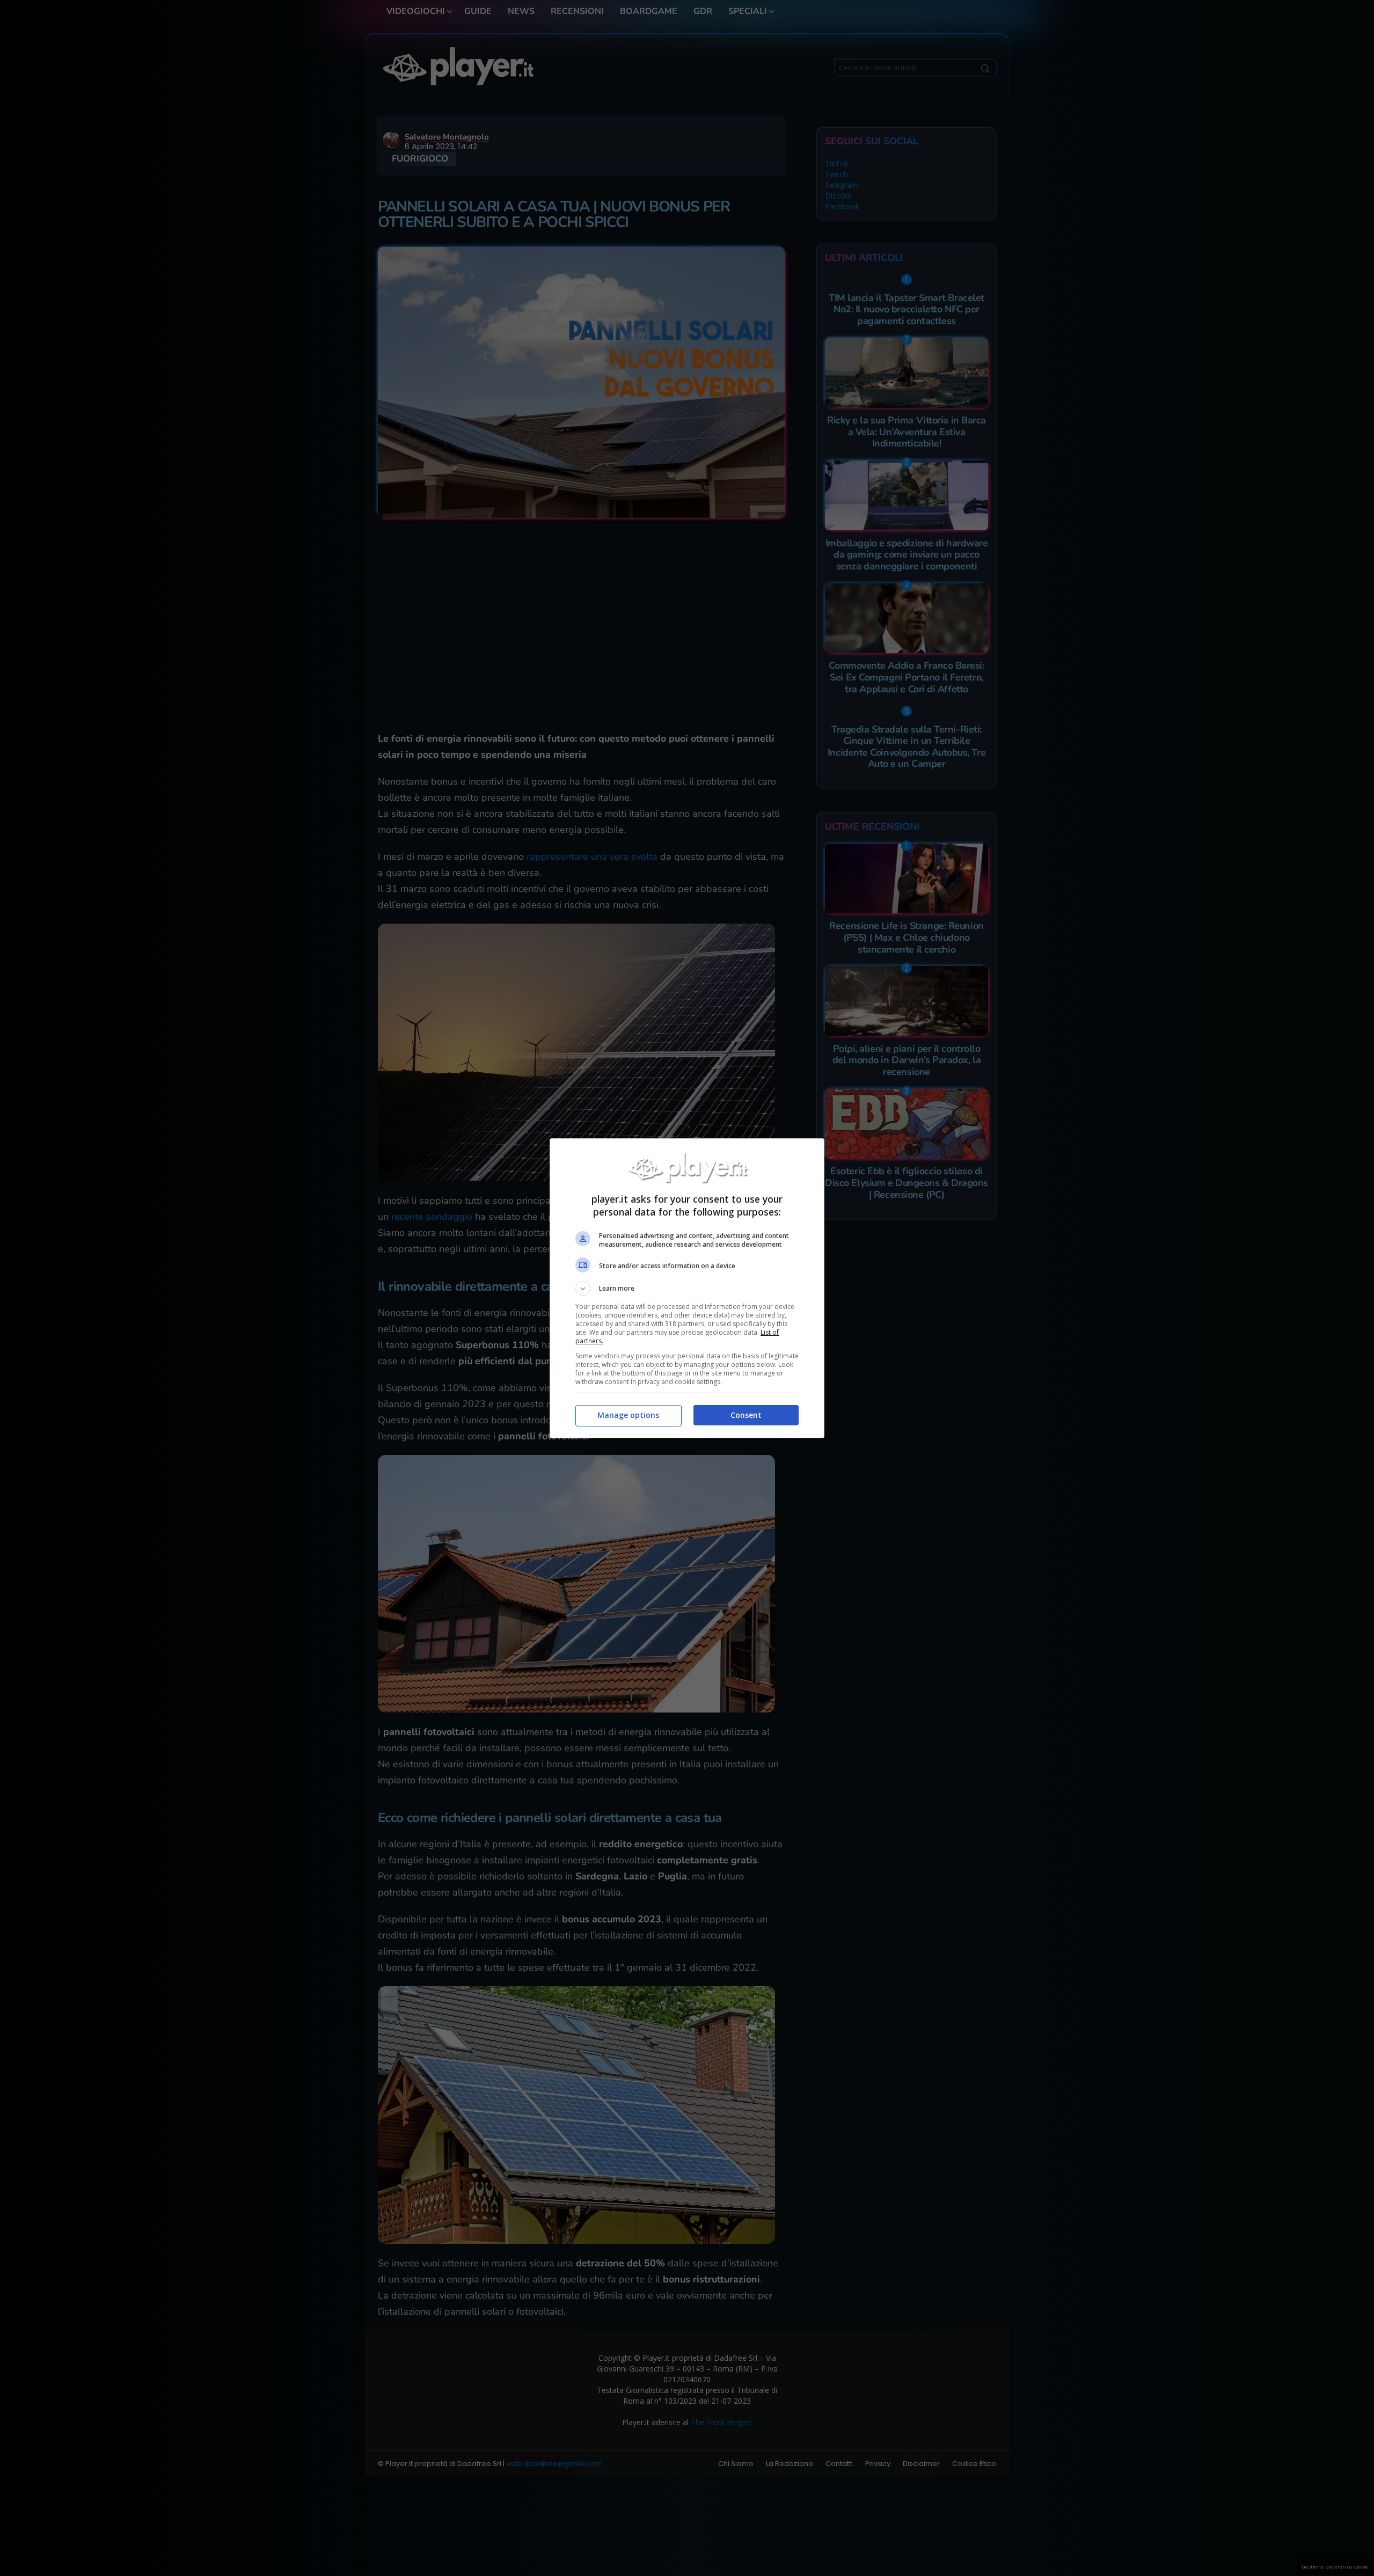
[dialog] (687, 1288)
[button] (687, 1289)
